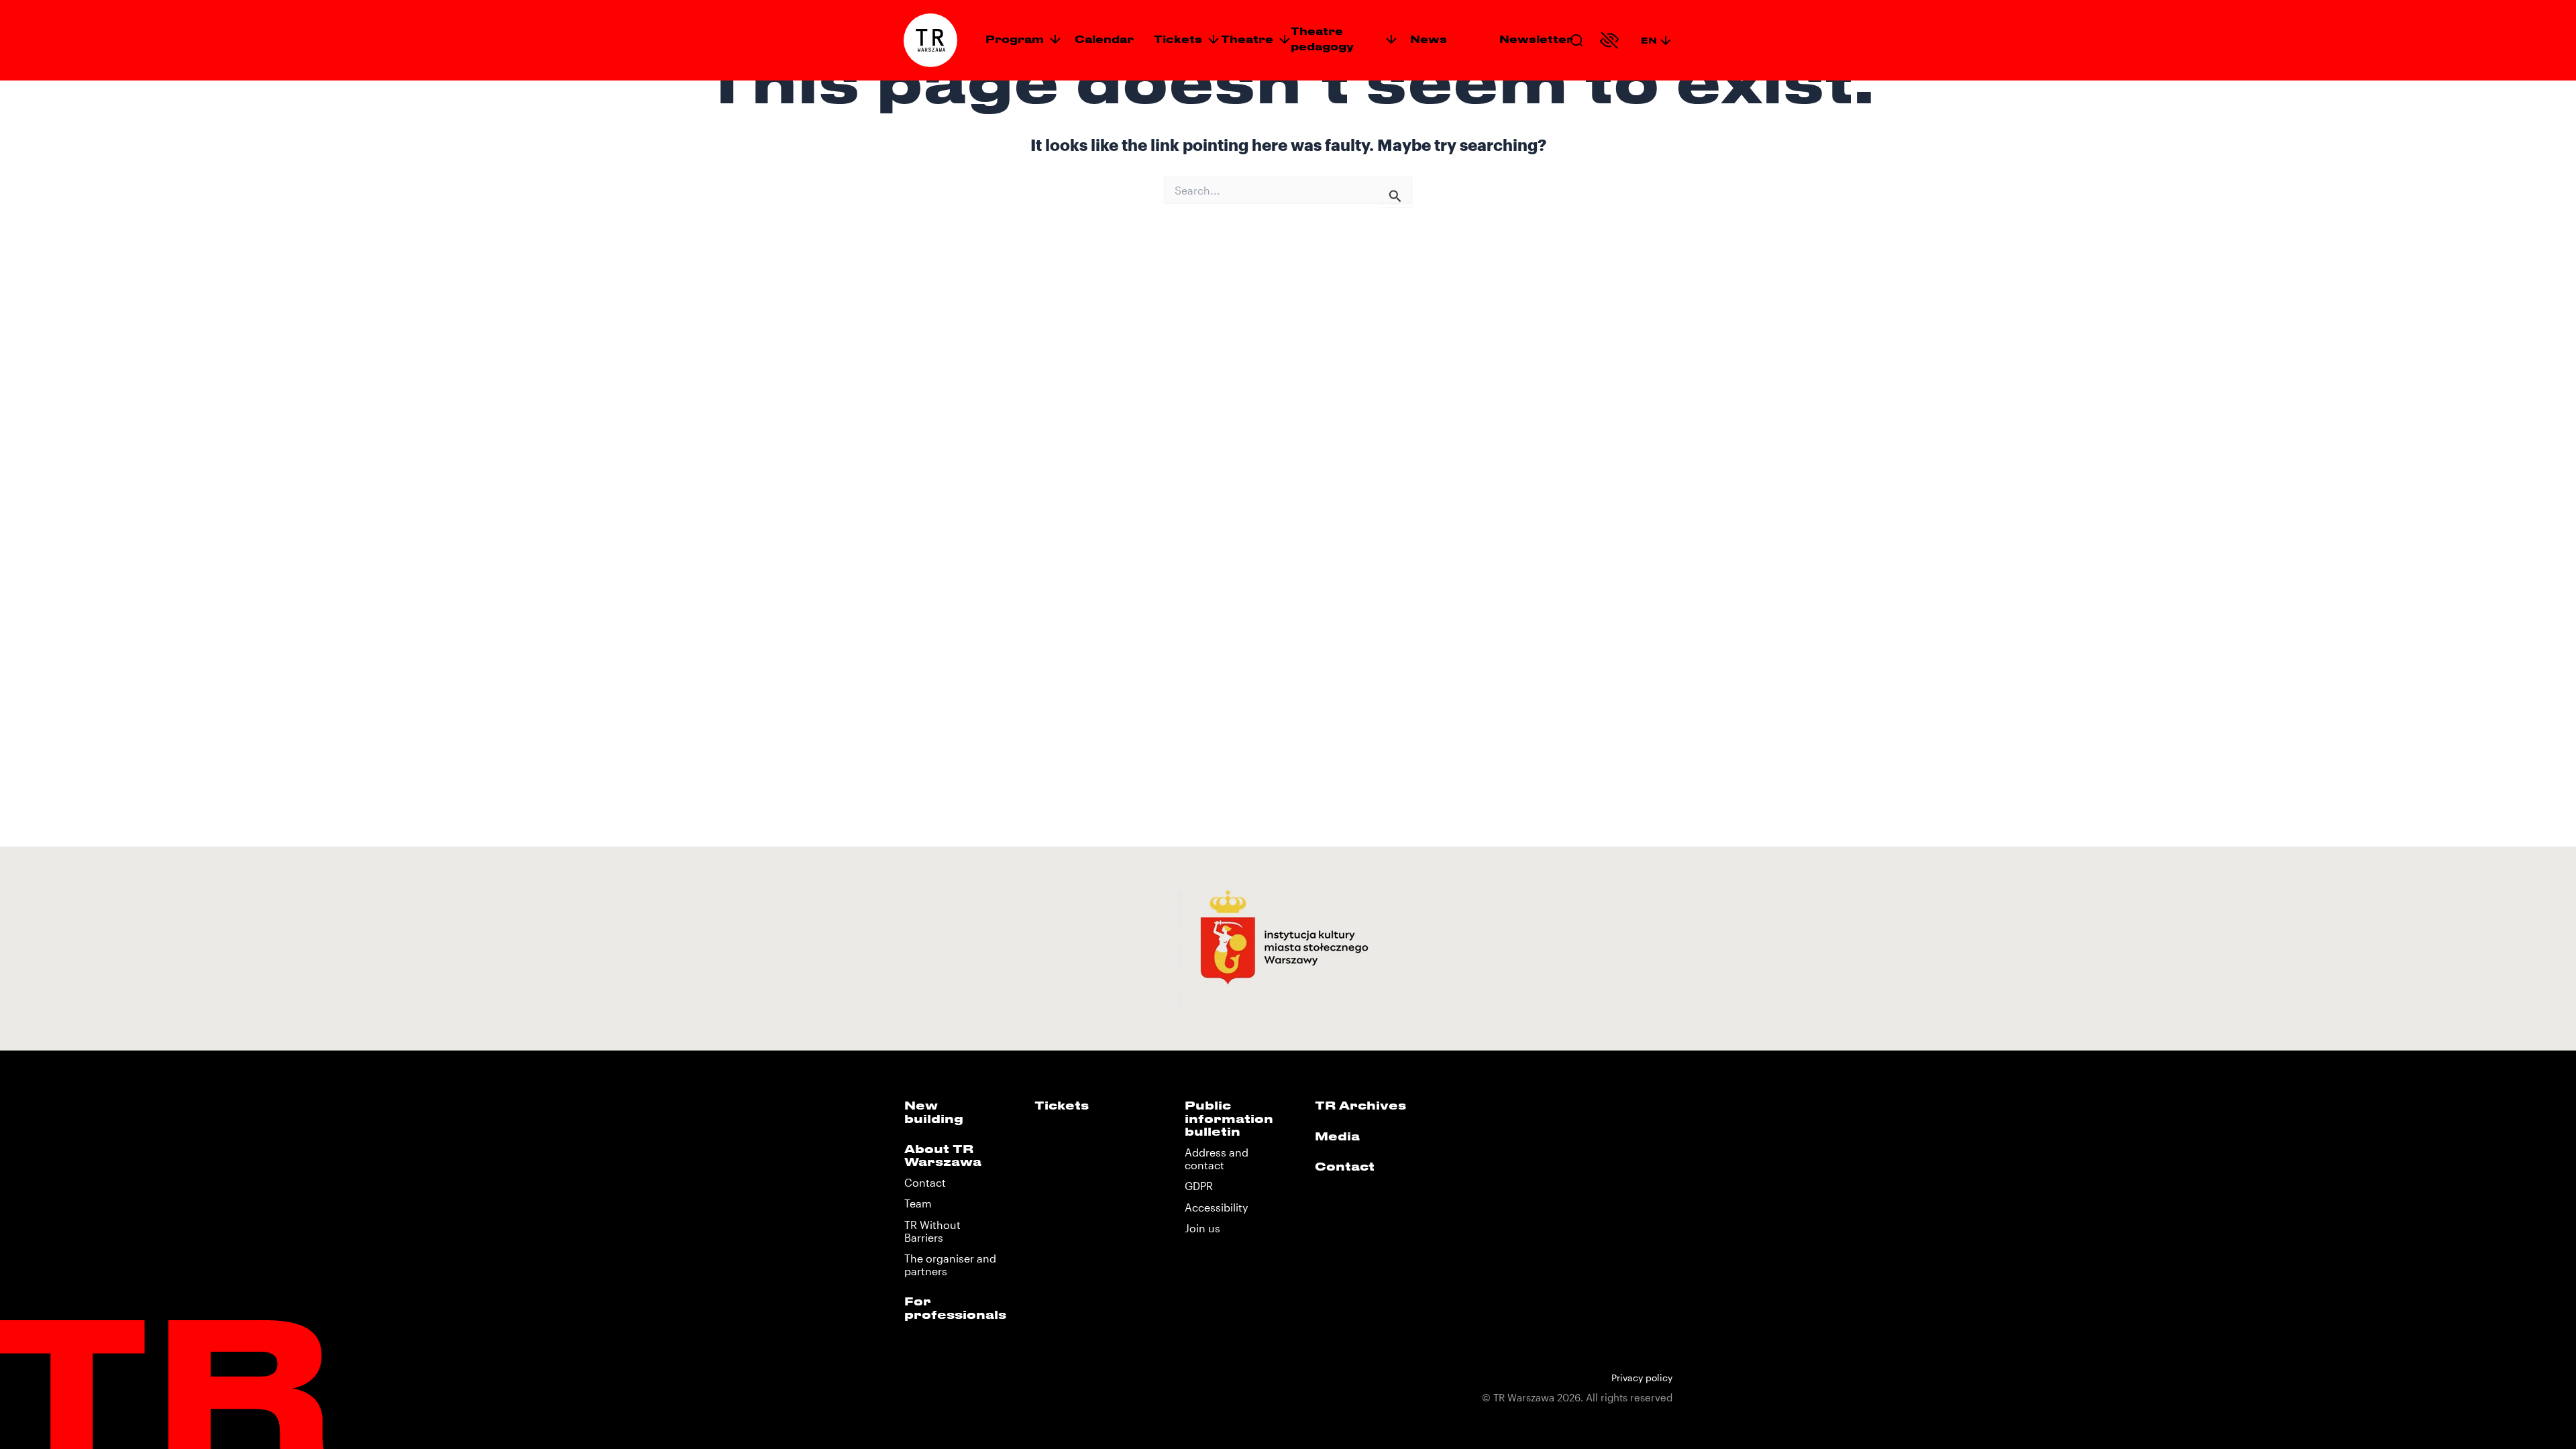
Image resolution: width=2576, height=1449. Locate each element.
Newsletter (1536, 39)
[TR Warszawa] (930, 40)
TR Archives (1360, 1105)
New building (934, 1111)
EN (1649, 40)
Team (918, 1203)
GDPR (1199, 1186)
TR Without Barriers (932, 1231)
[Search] (1576, 40)
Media (1337, 1136)
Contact (925, 1182)
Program (1015, 39)
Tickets (1178, 39)
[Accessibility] (1609, 40)
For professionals (955, 1307)
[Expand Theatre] (1285, 39)
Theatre (1247, 39)
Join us (1202, 1228)
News (1429, 39)
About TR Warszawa (943, 1155)
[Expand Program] (1055, 39)
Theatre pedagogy (1322, 39)
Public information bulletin (1229, 1118)
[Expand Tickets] (1214, 39)
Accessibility (1216, 1207)
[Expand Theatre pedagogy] (1391, 39)
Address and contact (1217, 1159)
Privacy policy (1642, 1378)
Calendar (1104, 39)
